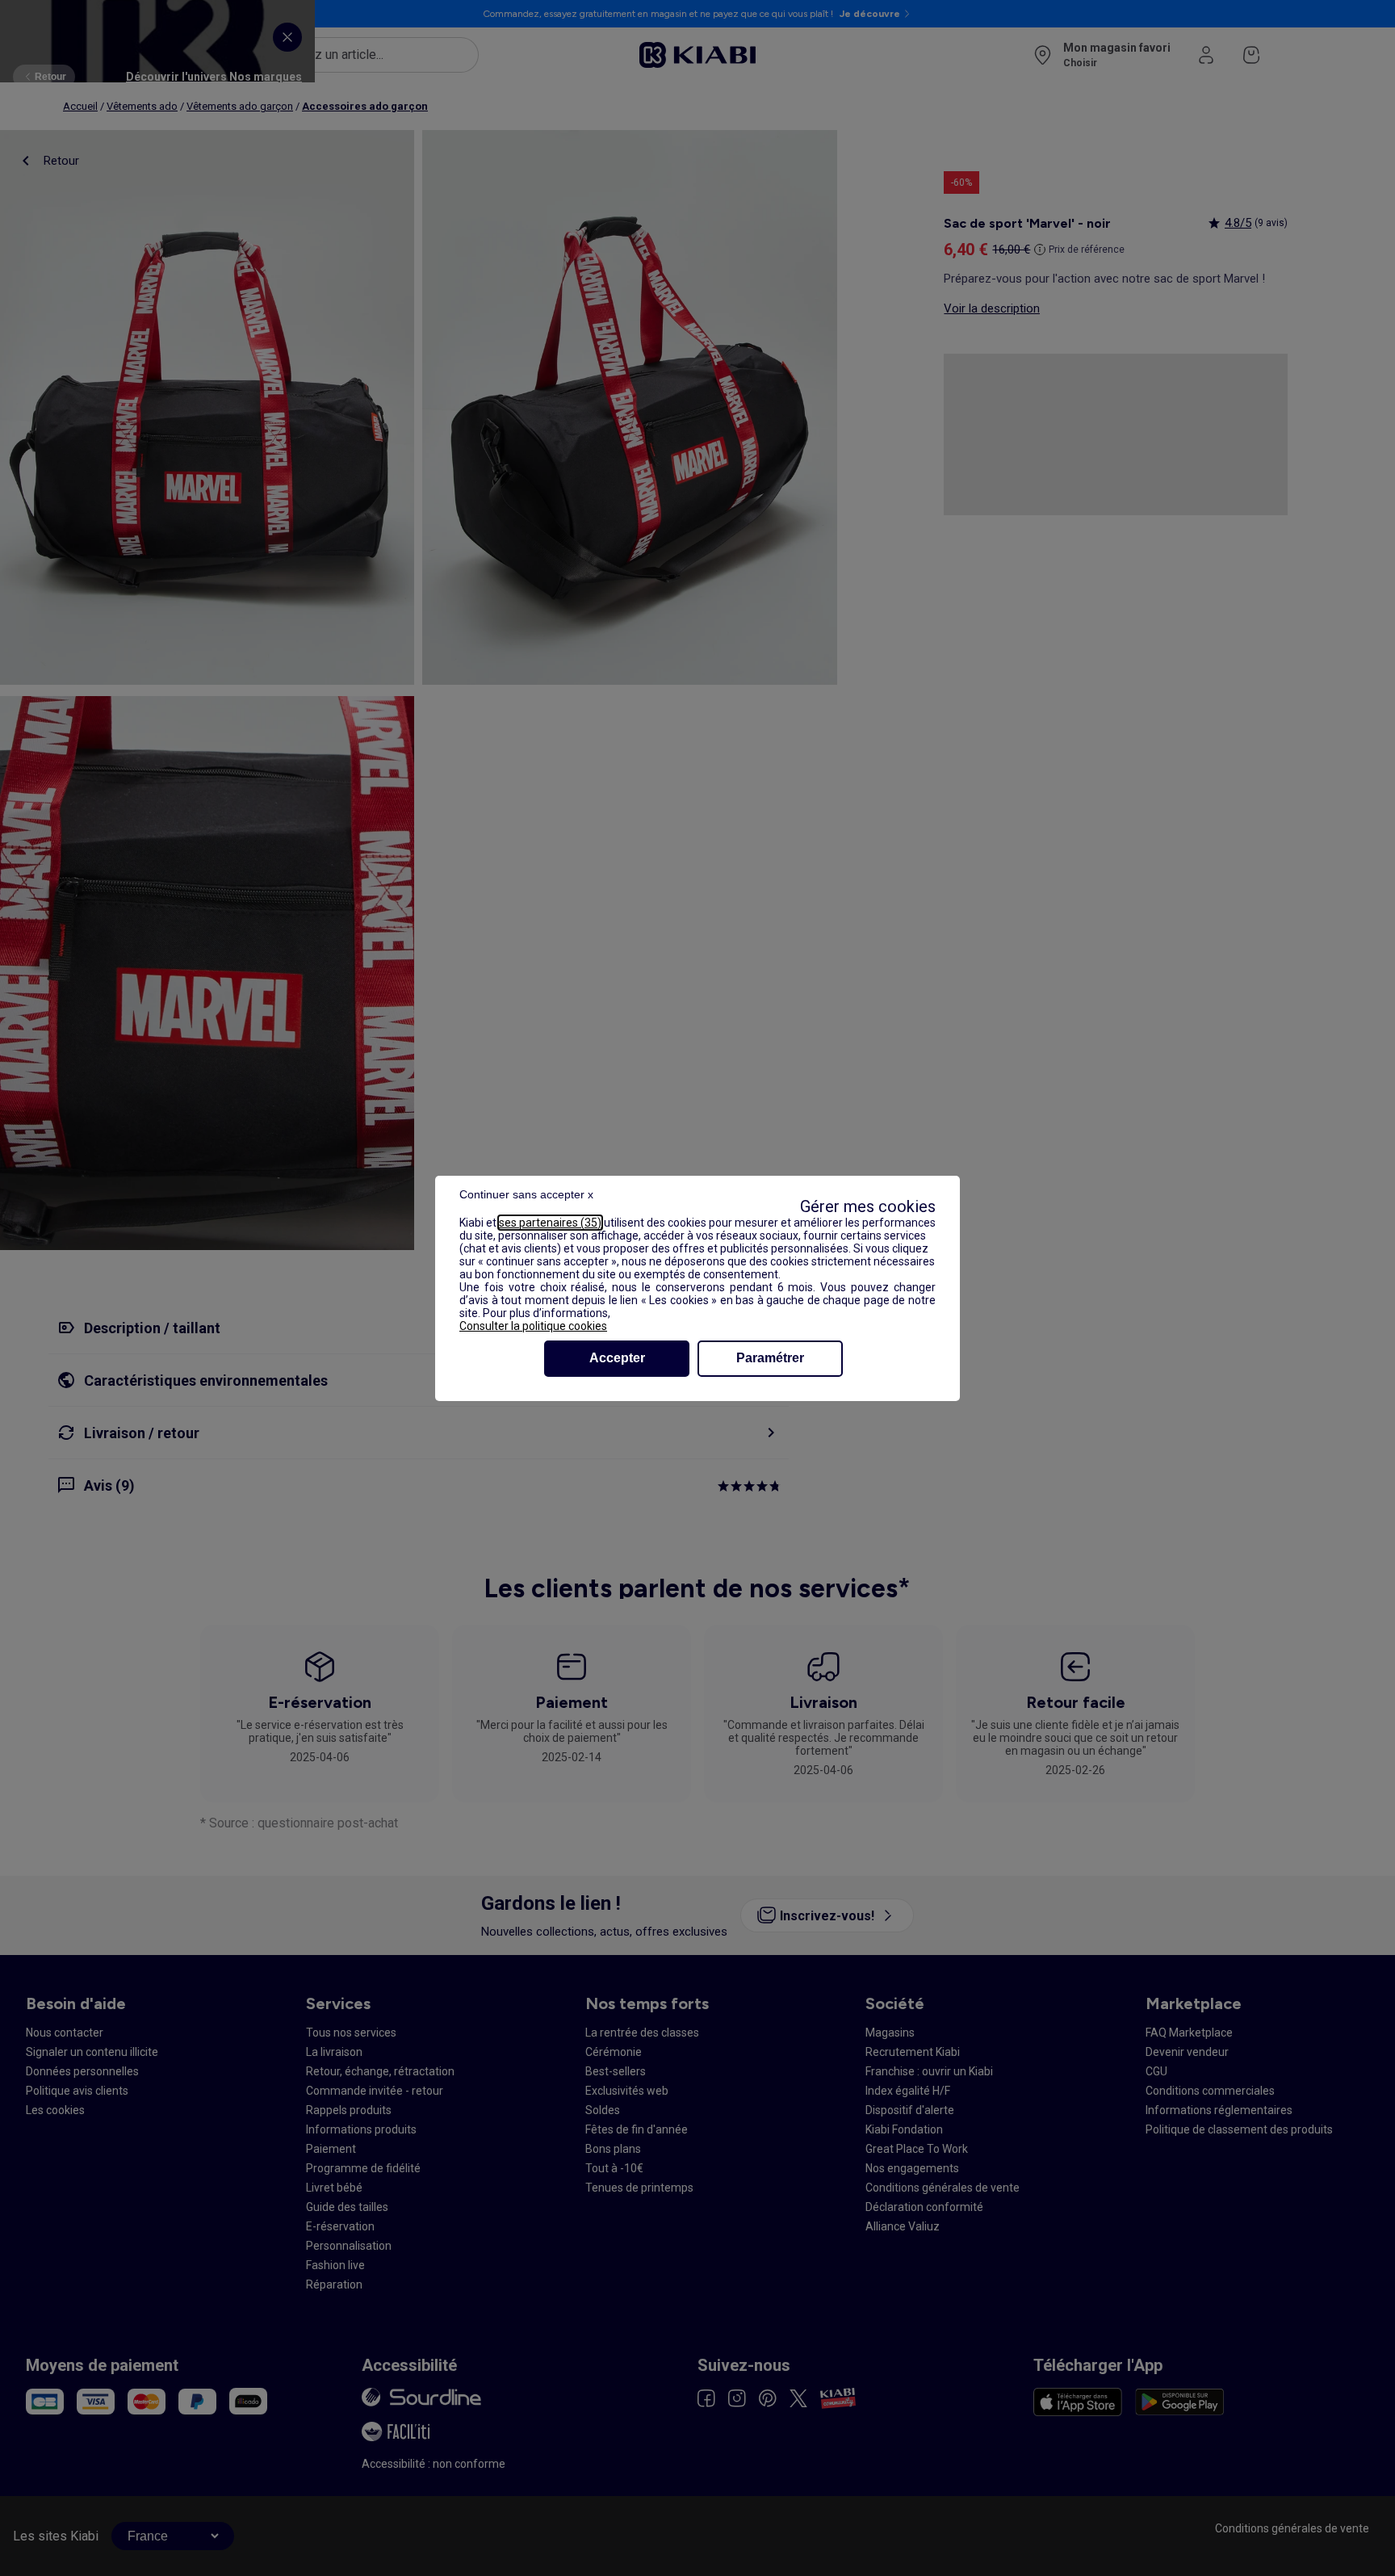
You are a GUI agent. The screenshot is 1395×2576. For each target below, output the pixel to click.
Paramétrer (770, 1358)
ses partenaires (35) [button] (550, 1223)
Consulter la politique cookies (533, 1326)
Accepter (617, 1358)
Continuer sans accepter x (526, 1194)
